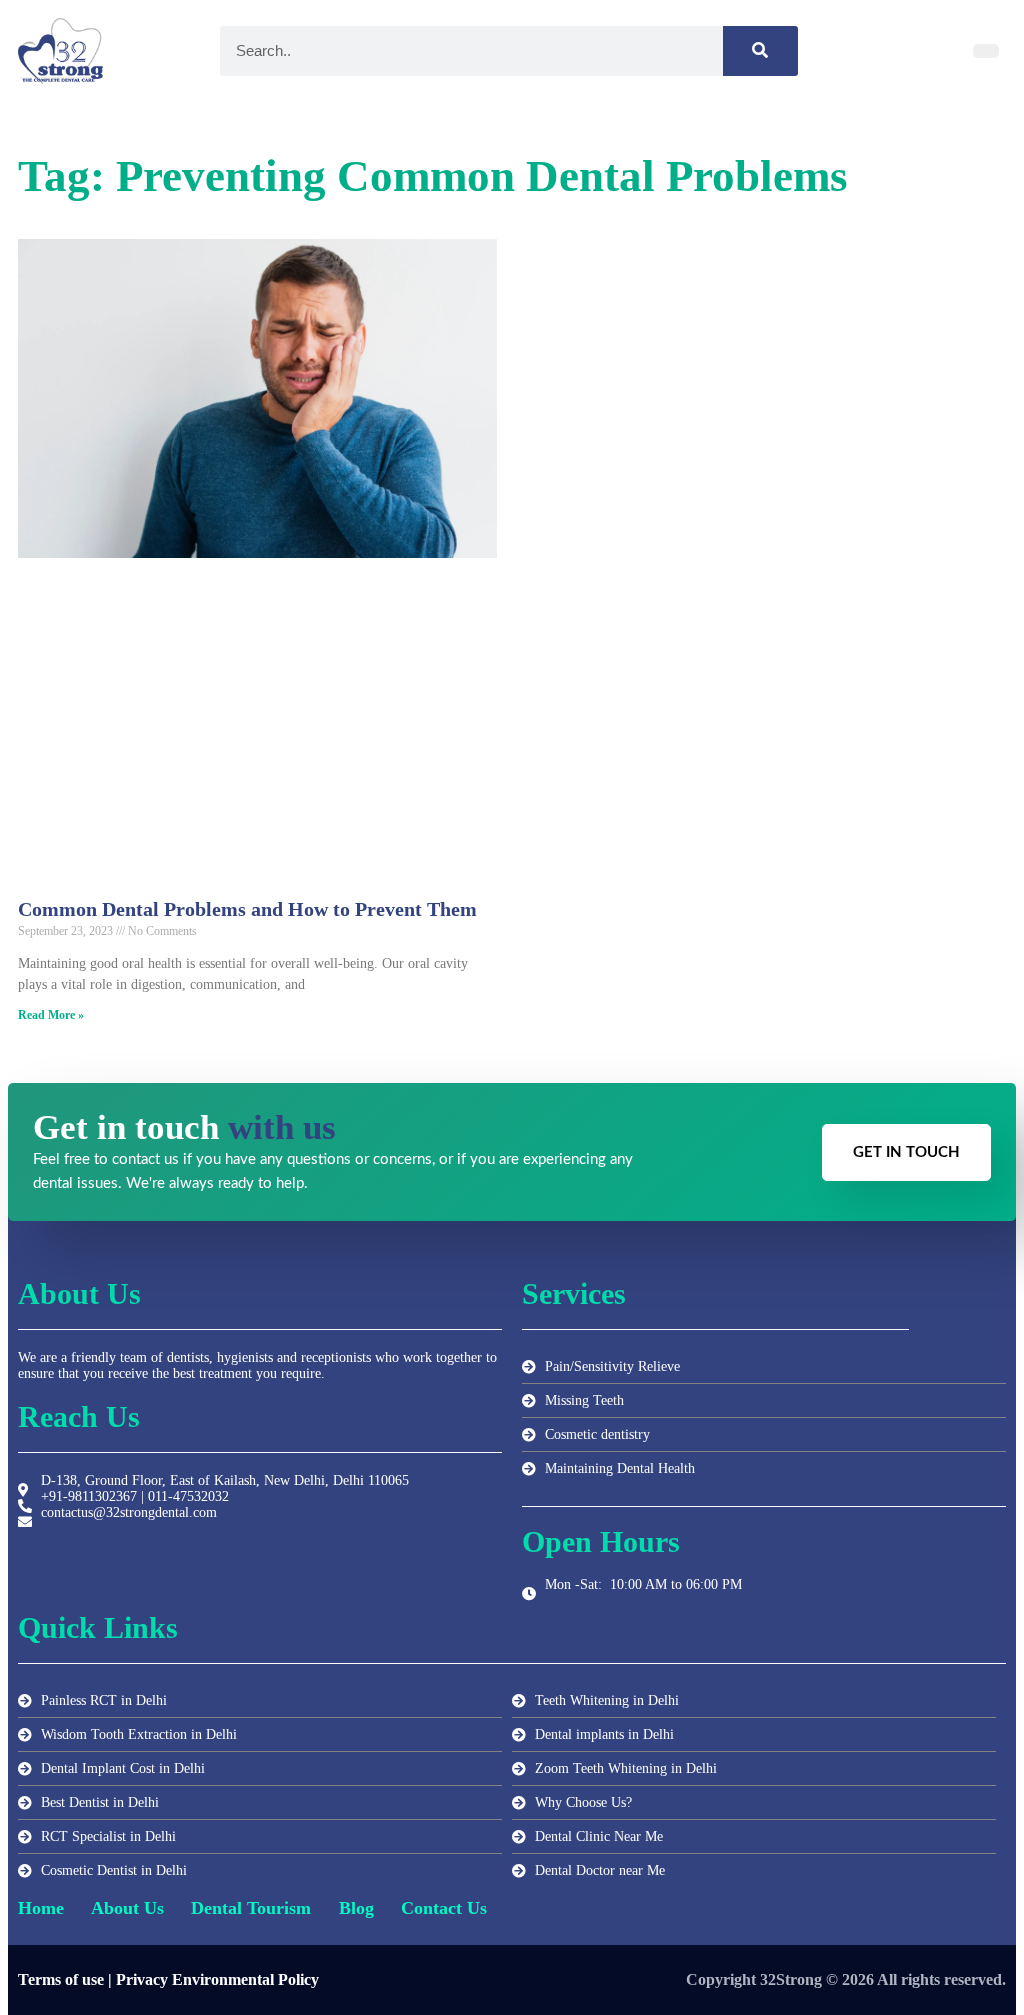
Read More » (51, 1015)
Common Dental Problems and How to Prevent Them (247, 909)
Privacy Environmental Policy (217, 1979)
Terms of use (61, 1979)
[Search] (760, 51)
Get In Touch (906, 1152)
